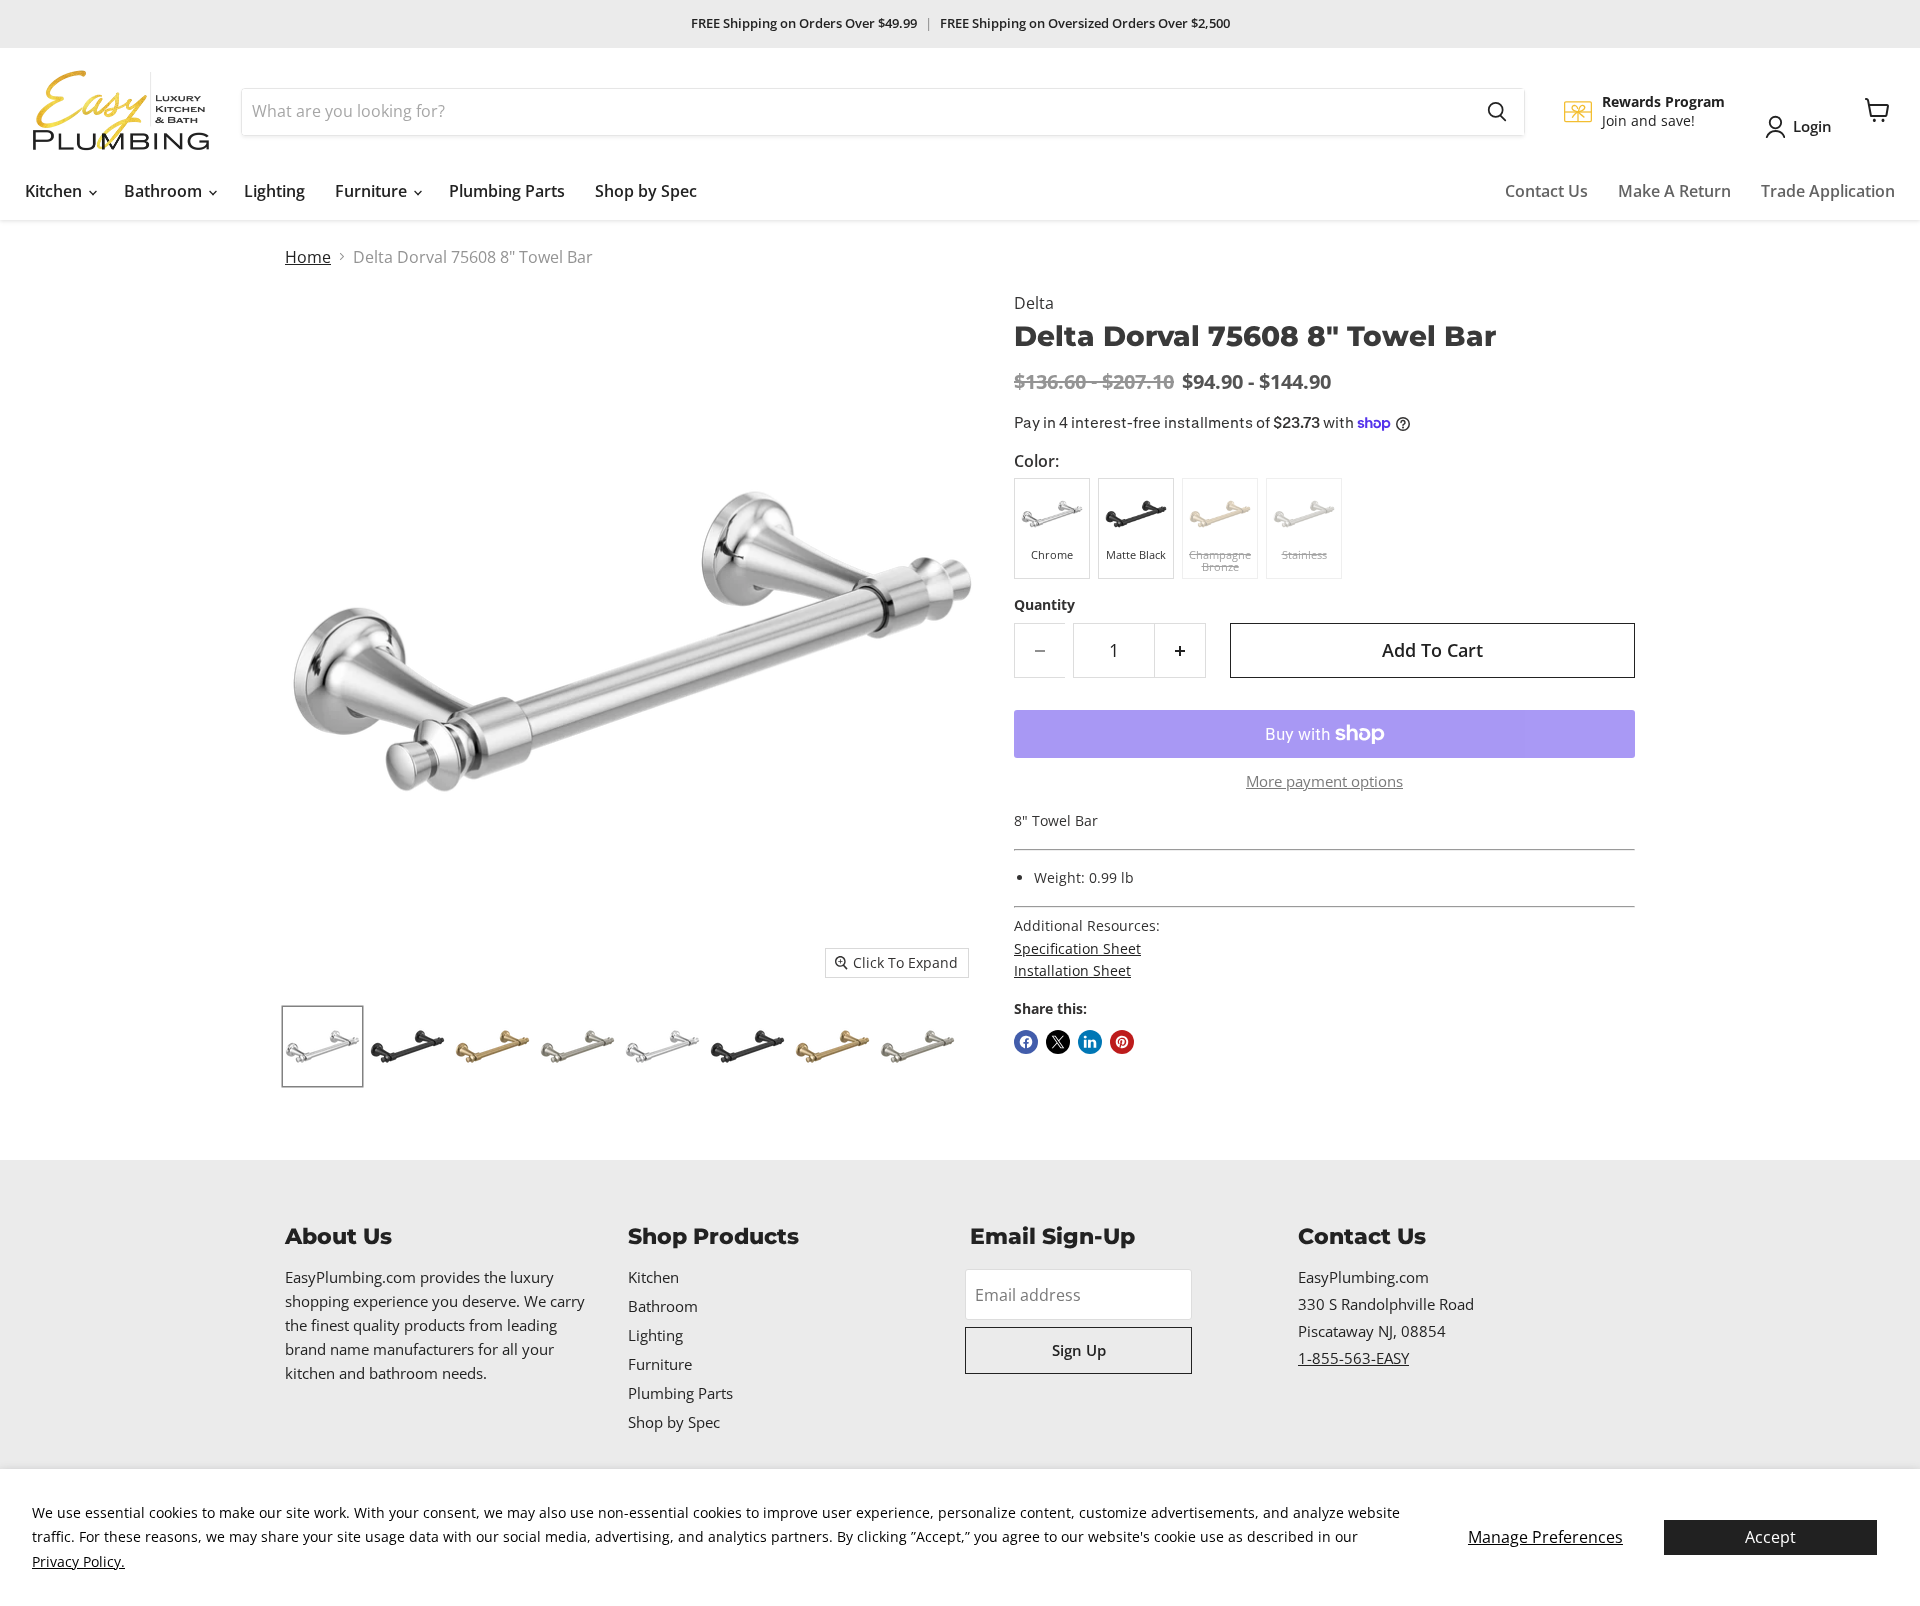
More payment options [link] (1324, 781)
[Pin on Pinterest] (1122, 1042)
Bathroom (165, 191)
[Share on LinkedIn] (1090, 1042)
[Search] (1497, 112)
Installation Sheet (1072, 970)
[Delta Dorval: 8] (322, 1046)
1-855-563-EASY (1353, 1358)
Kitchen (55, 191)
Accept (1770, 1537)
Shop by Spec (646, 191)
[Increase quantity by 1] (1180, 650)
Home (308, 257)
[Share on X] (1058, 1042)
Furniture (373, 191)
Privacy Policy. (78, 1561)
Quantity (1044, 605)
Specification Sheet (1077, 948)
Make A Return (1674, 191)
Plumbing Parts (507, 191)
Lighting (274, 191)
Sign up (1079, 1350)
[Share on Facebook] (1026, 1042)
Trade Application (1828, 191)
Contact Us (1546, 191)
